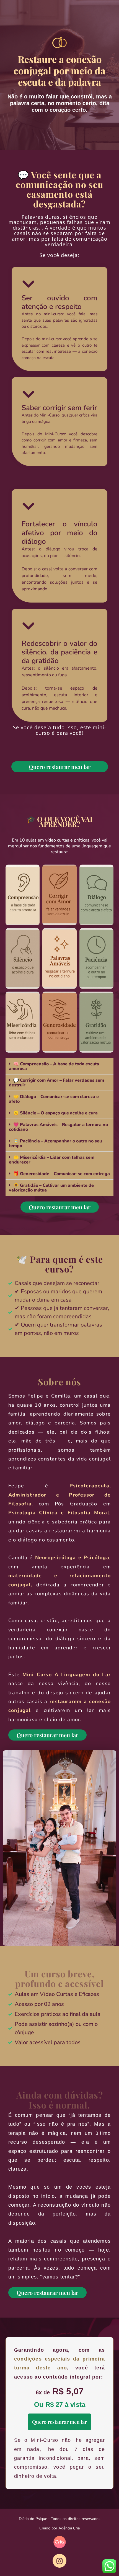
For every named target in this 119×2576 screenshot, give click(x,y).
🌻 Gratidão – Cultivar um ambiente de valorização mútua (51, 1188)
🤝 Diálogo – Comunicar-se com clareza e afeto (54, 1099)
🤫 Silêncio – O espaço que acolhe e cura (55, 1113)
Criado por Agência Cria (59, 2528)
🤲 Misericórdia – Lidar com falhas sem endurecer (52, 1160)
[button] (59, 1066)
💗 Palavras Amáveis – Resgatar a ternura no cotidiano (58, 1127)
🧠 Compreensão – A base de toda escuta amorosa (54, 1066)
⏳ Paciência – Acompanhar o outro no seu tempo (55, 1143)
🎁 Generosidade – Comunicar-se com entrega (62, 1174)
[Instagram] (59, 2561)
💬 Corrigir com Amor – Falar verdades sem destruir (56, 1083)
